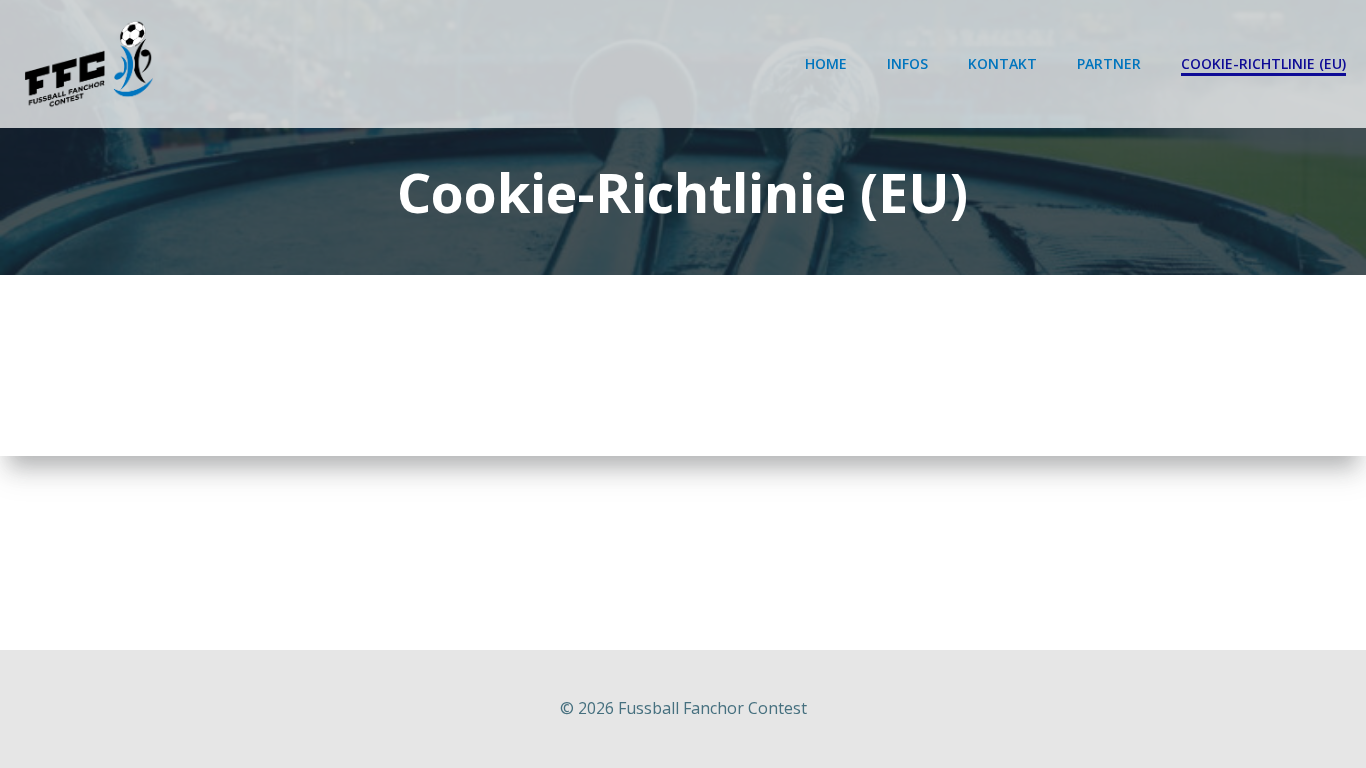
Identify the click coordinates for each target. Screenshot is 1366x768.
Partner (1109, 63)
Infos (907, 63)
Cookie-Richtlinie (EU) (1263, 63)
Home (826, 63)
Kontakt (1002, 63)
